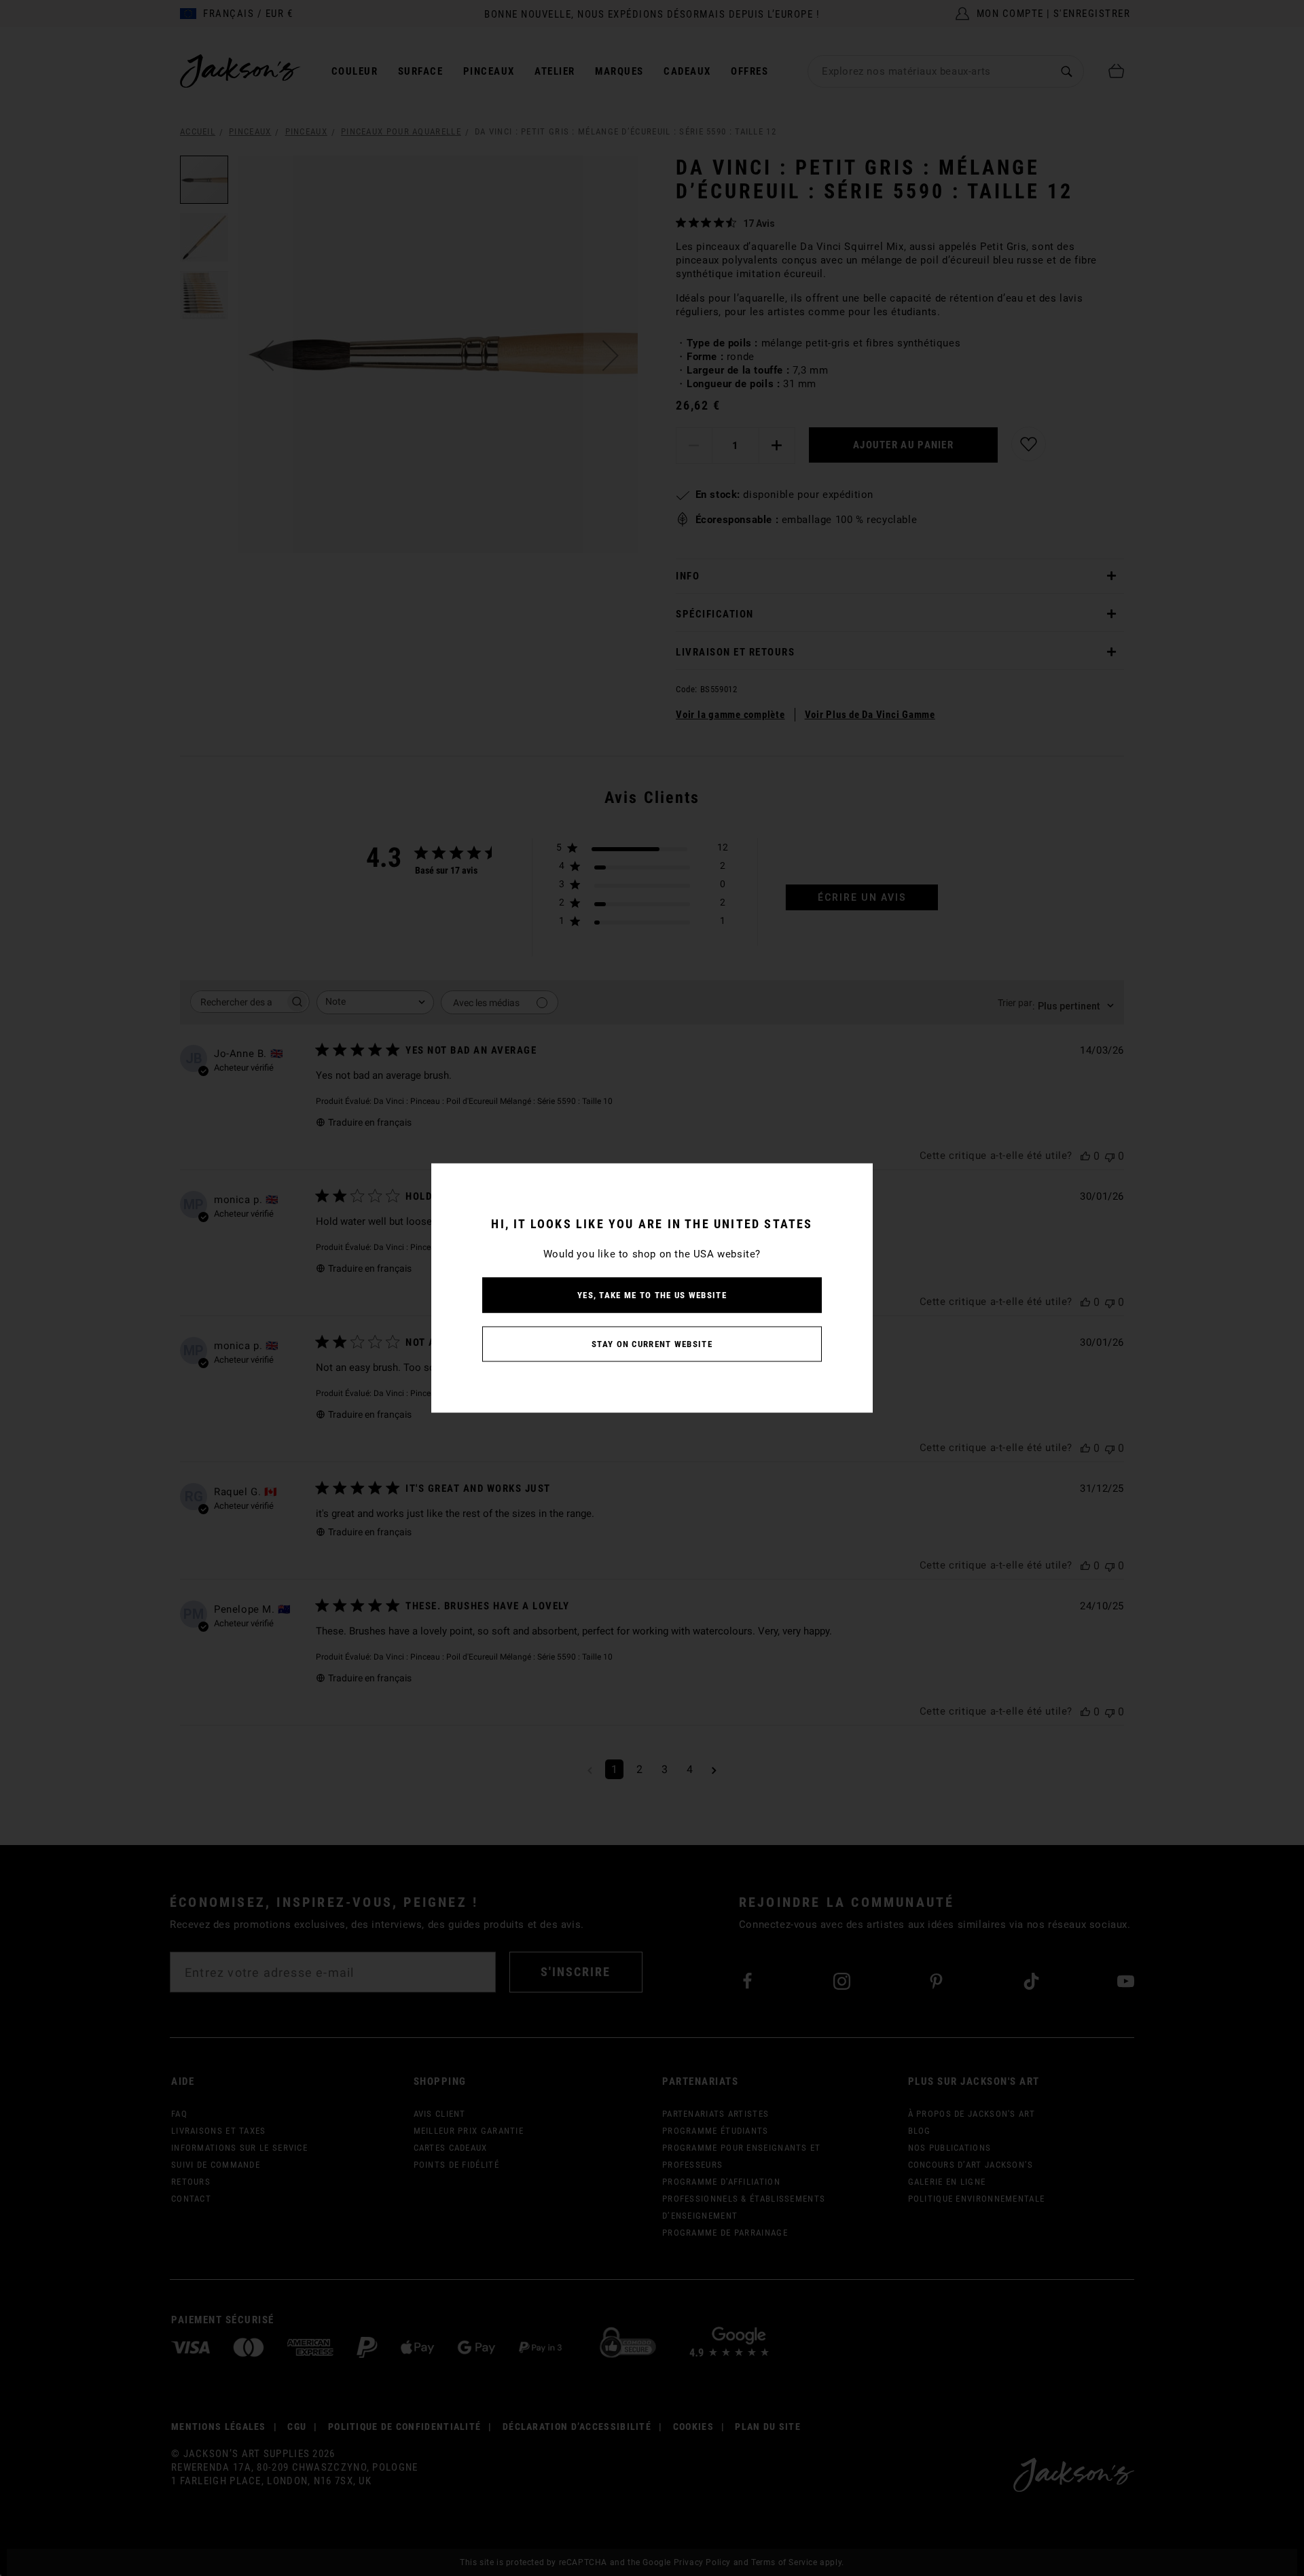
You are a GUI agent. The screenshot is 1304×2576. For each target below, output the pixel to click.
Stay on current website (652, 1344)
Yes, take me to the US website (652, 1295)
